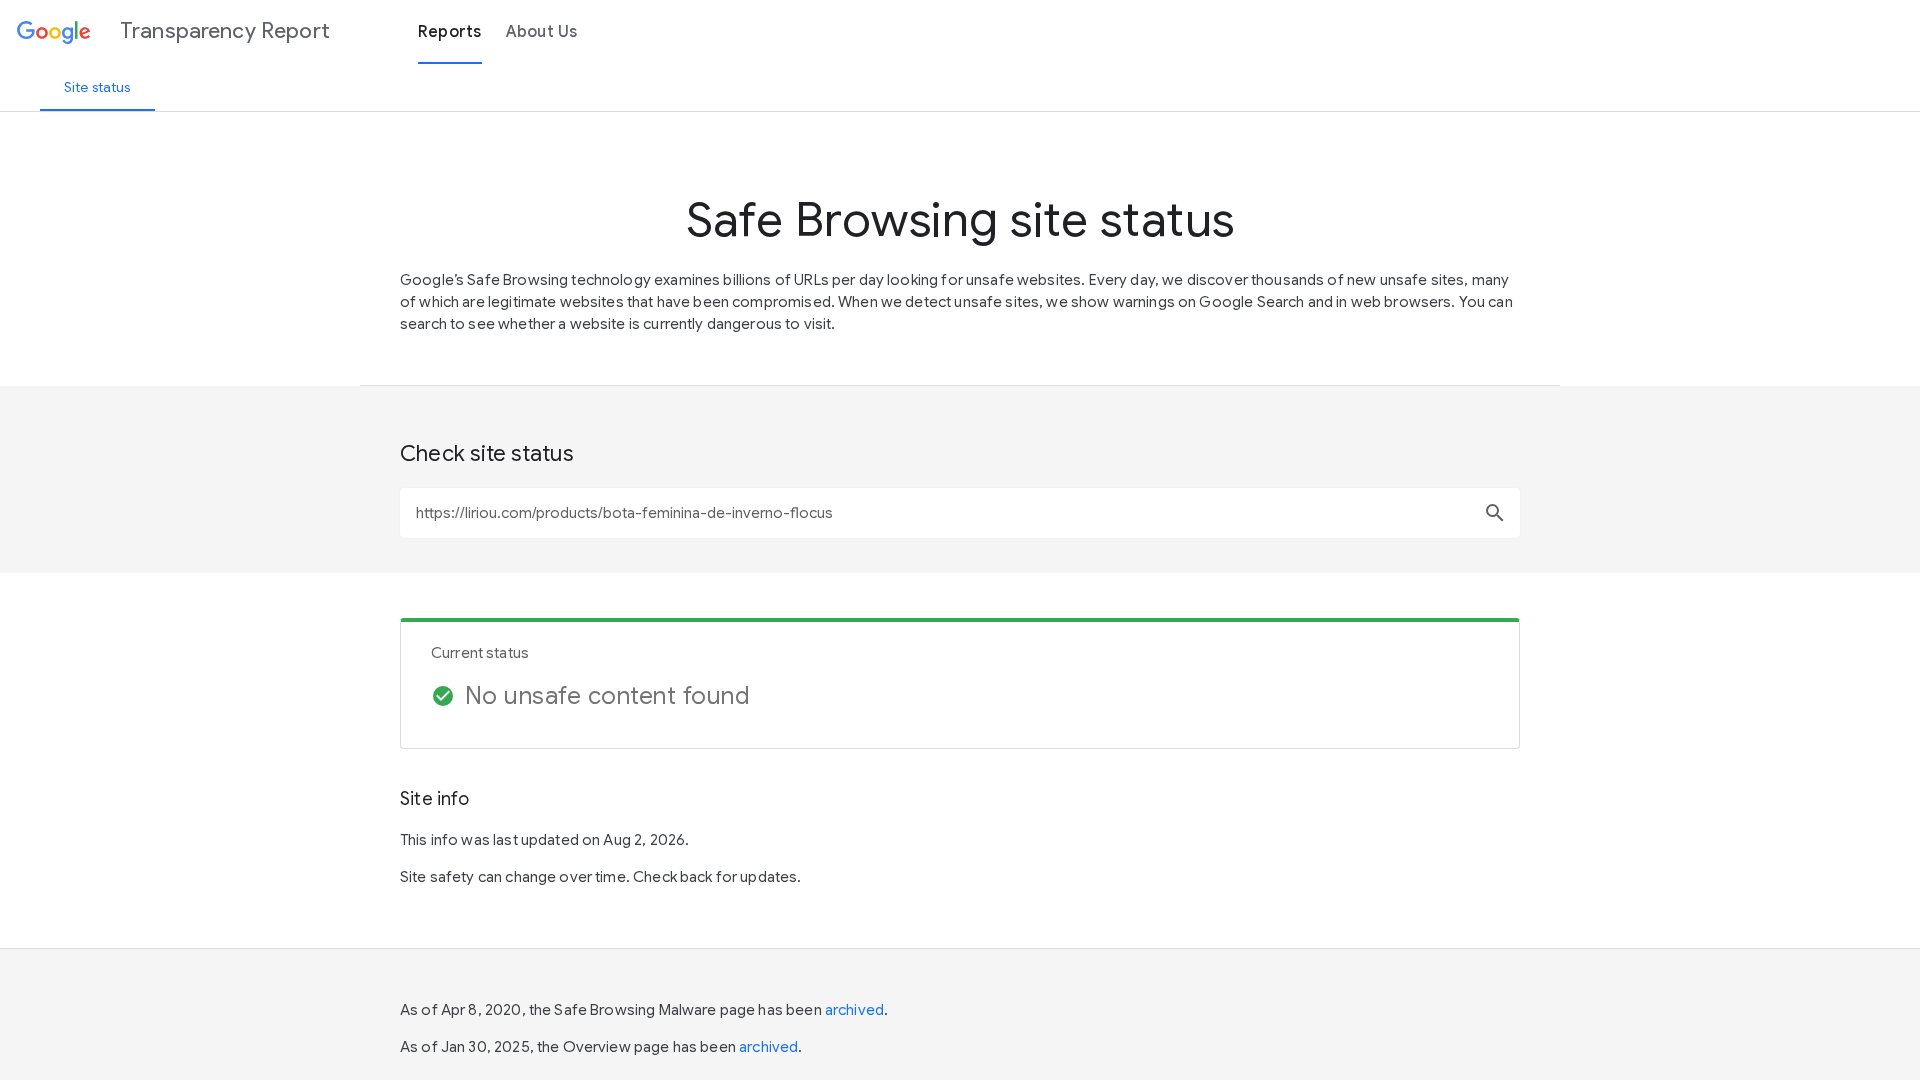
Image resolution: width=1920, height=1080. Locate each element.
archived (854, 1010)
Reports (450, 32)
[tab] (97, 87)
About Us (542, 32)
